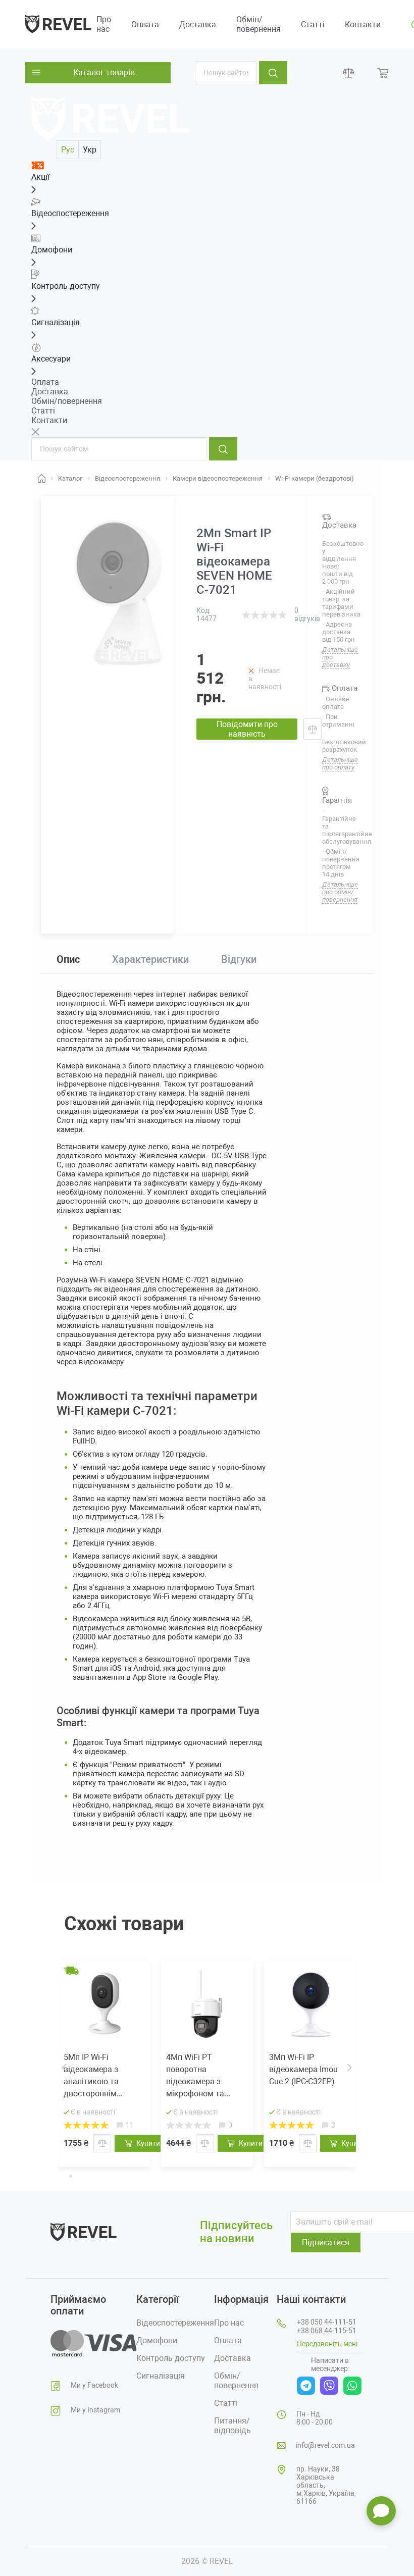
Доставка (198, 24)
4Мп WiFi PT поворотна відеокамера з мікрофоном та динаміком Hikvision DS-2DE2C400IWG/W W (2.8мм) (204, 2076)
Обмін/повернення (258, 24)
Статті (313, 24)
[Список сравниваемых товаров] (349, 73)
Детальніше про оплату (340, 763)
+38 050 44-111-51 (327, 2322)
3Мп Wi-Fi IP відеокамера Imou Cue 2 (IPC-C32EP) (303, 2069)
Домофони (157, 2340)
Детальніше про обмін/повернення (340, 892)
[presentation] (64, 2068)
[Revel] (58, 23)
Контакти (363, 24)
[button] (63, 2175)
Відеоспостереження (175, 2323)
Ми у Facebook (94, 2385)
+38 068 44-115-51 (327, 2331)
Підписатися (326, 2243)
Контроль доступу (171, 2358)
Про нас (104, 24)
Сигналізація (161, 2376)
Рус (68, 150)
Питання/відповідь (232, 2426)
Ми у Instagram (95, 2410)
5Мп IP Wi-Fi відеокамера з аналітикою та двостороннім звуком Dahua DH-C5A (98, 2076)
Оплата (145, 24)
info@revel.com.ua (325, 2445)
